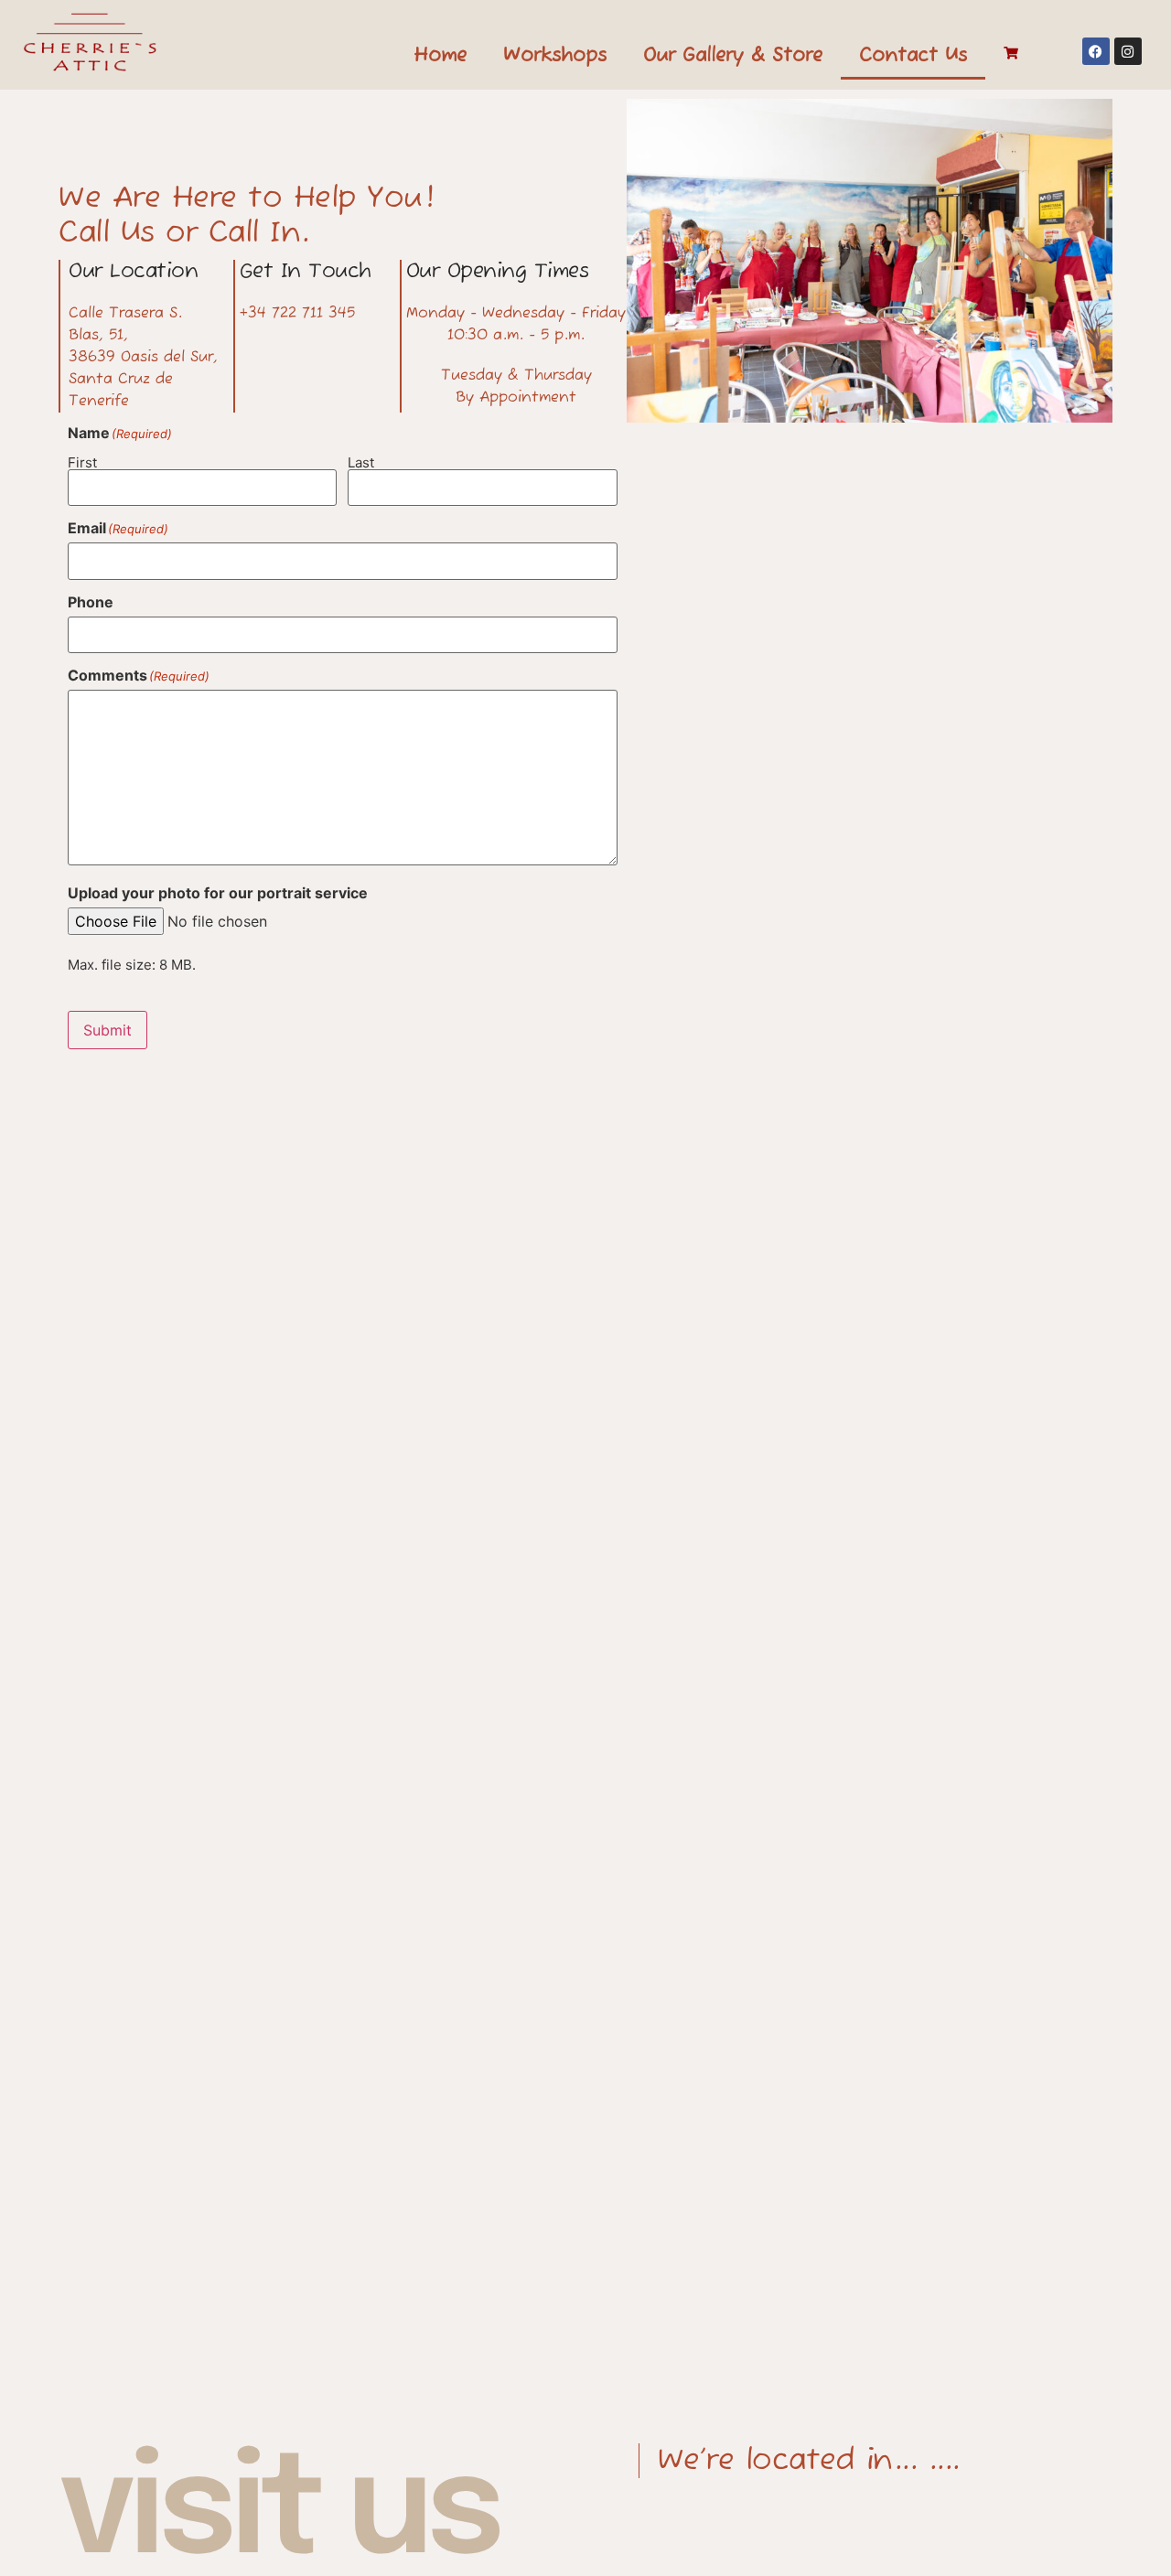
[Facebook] (1096, 51)
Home (440, 56)
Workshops (555, 56)
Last (361, 462)
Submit (107, 1030)
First (82, 462)
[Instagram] (1128, 51)
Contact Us (913, 56)
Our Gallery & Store (733, 56)
